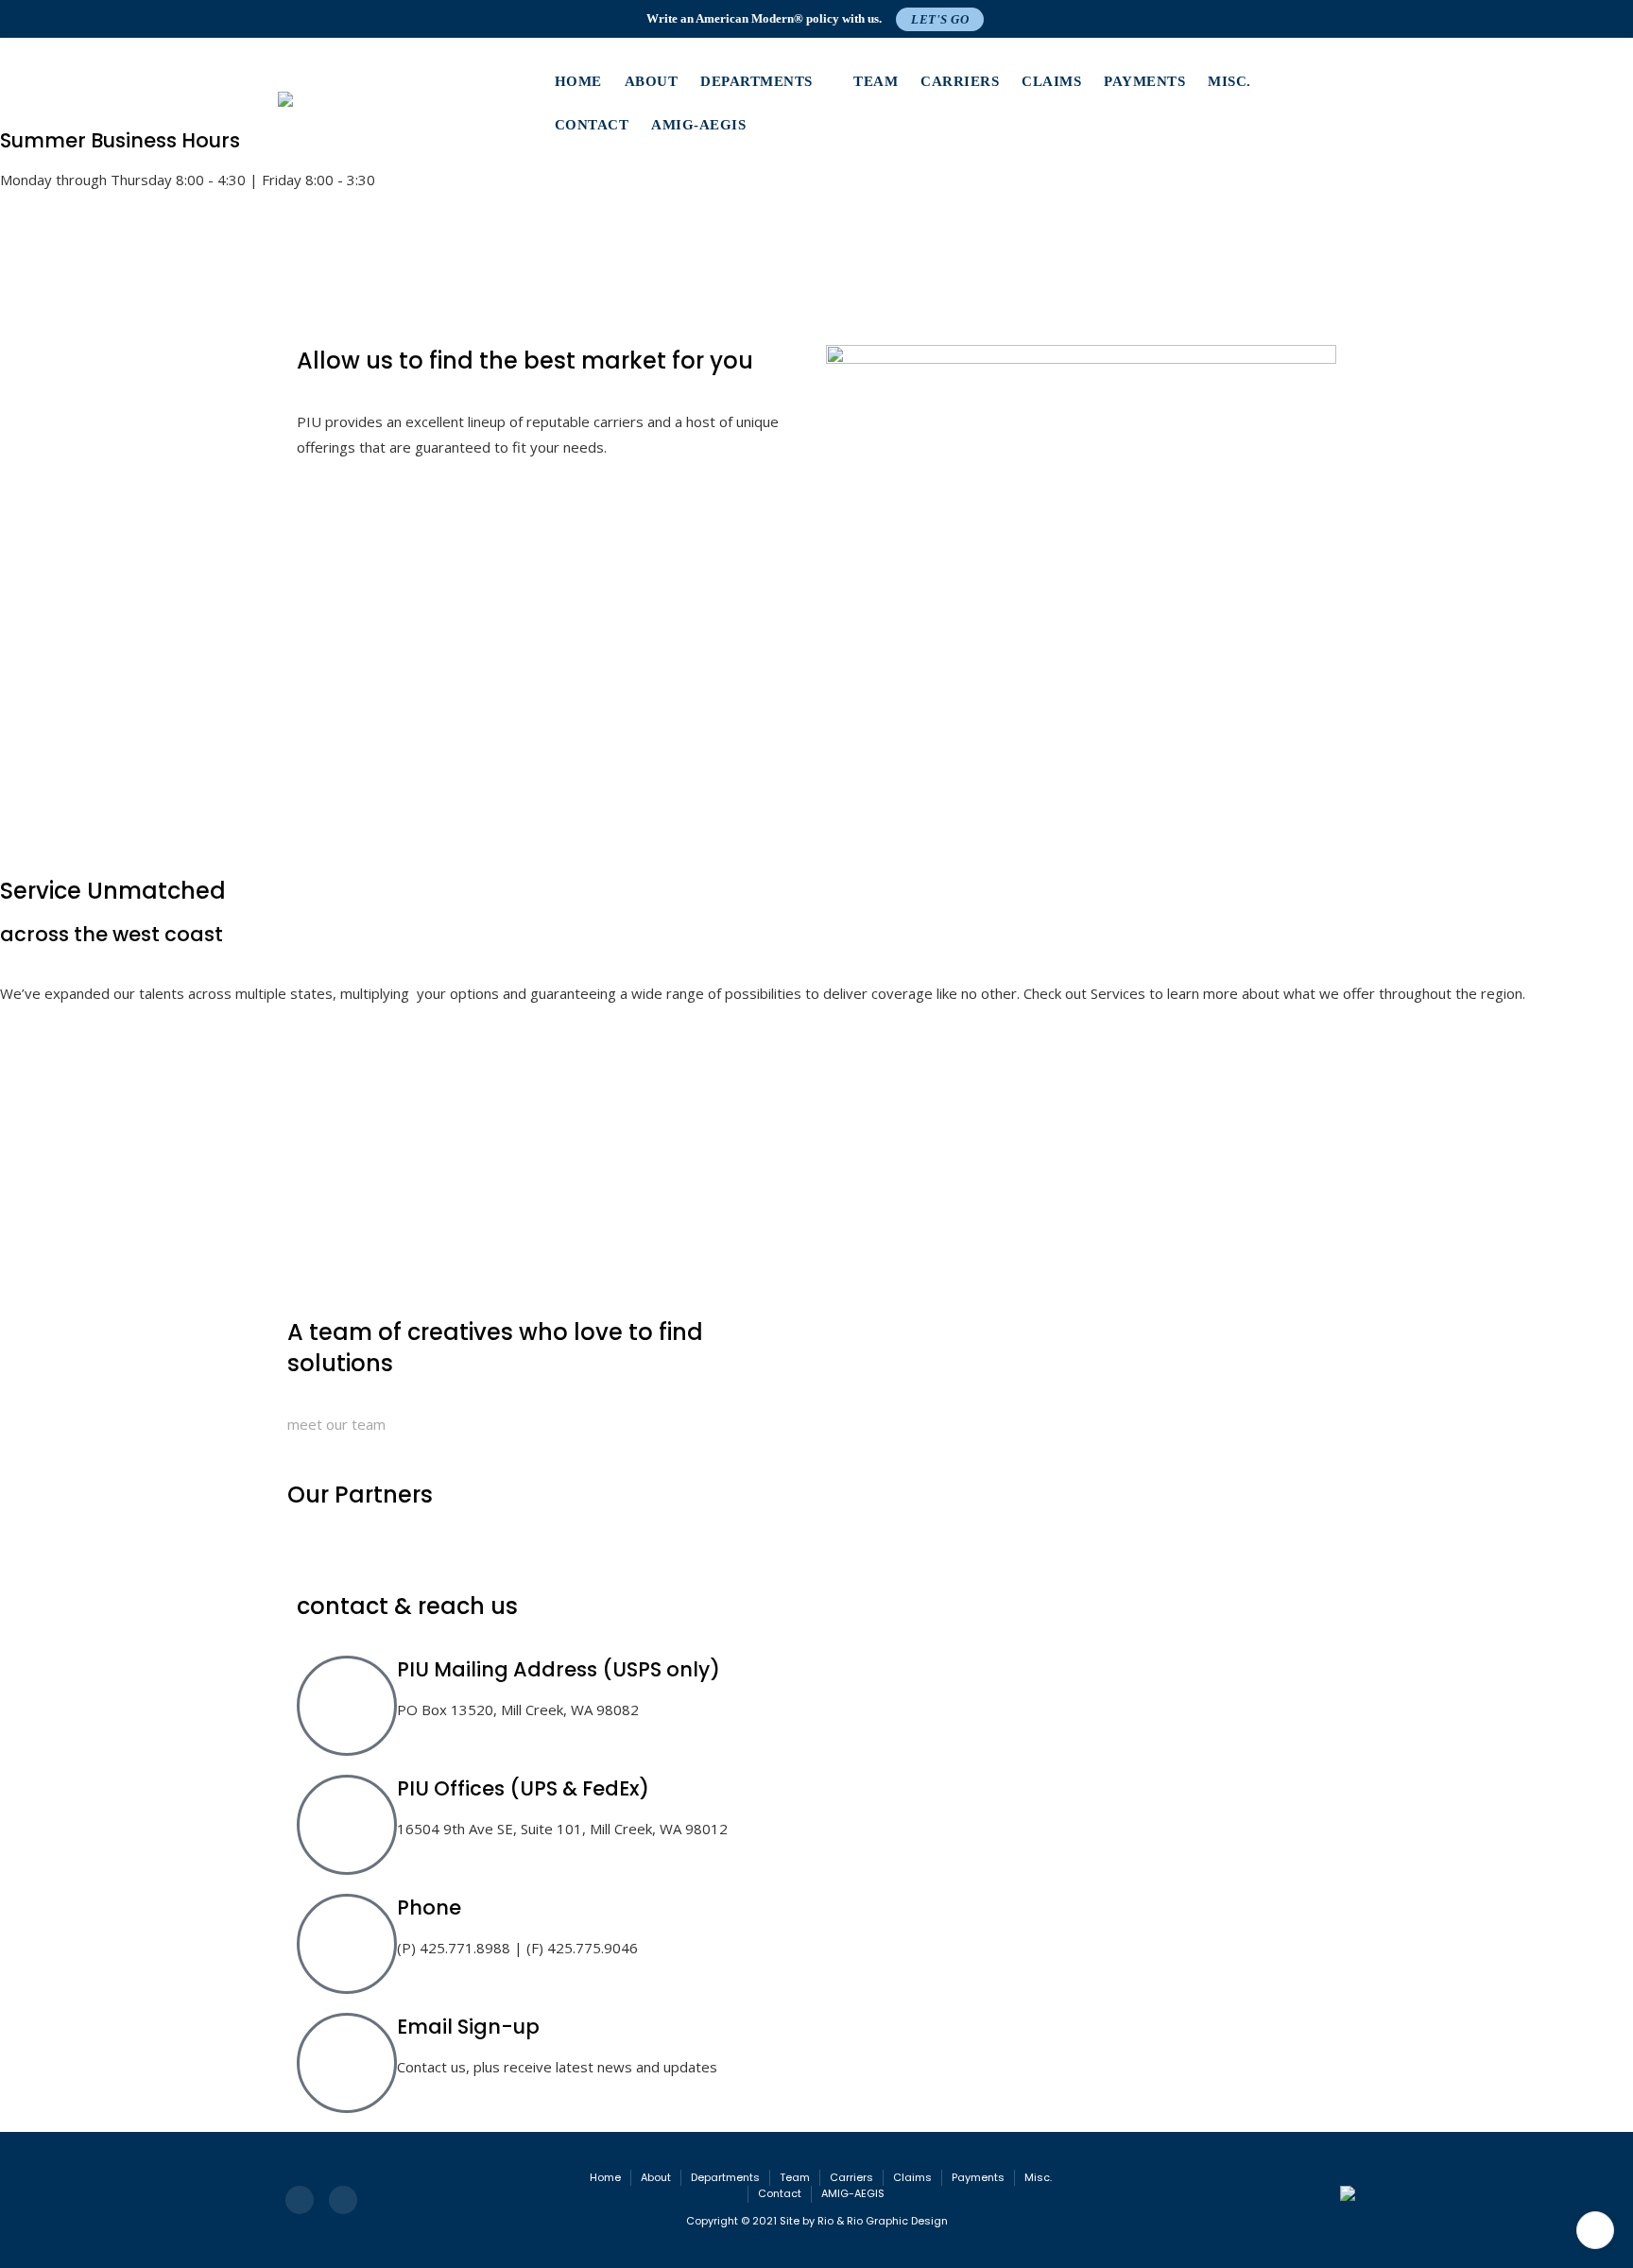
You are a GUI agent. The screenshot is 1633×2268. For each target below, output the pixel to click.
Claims (1051, 81)
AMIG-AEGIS (698, 125)
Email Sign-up (468, 2027)
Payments (1144, 81)
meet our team (336, 1424)
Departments (756, 81)
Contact (592, 125)
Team (876, 81)
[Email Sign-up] (347, 2063)
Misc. (1229, 81)
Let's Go (940, 19)
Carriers (960, 81)
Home (578, 81)
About (652, 81)
